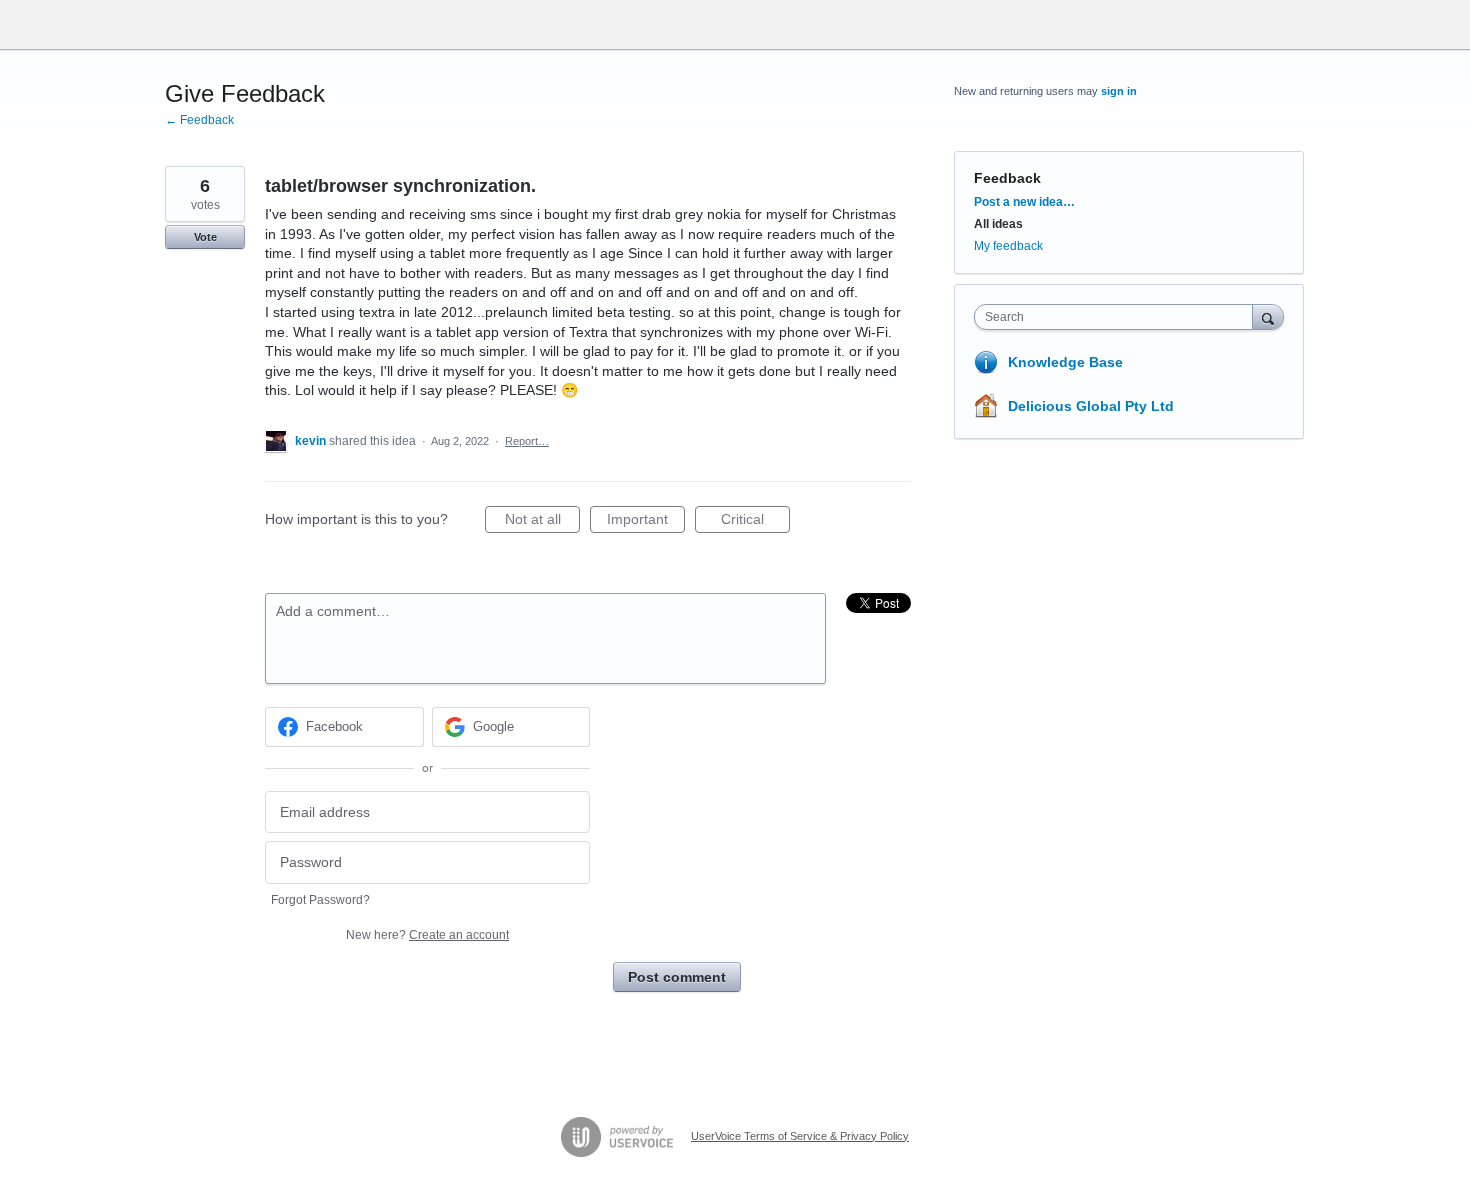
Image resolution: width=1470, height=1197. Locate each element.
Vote (205, 237)
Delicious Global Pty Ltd (1091, 406)
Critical (755, 522)
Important (646, 522)
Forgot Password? (320, 900)
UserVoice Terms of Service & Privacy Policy (800, 1136)
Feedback (1007, 178)
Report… (527, 441)
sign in (1119, 91)
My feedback (1008, 246)
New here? (427, 935)
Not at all (542, 522)
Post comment (677, 977)
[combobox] (1118, 317)
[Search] (1268, 316)
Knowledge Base (1065, 362)
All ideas (998, 224)
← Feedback (199, 120)
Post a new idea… (1024, 202)
